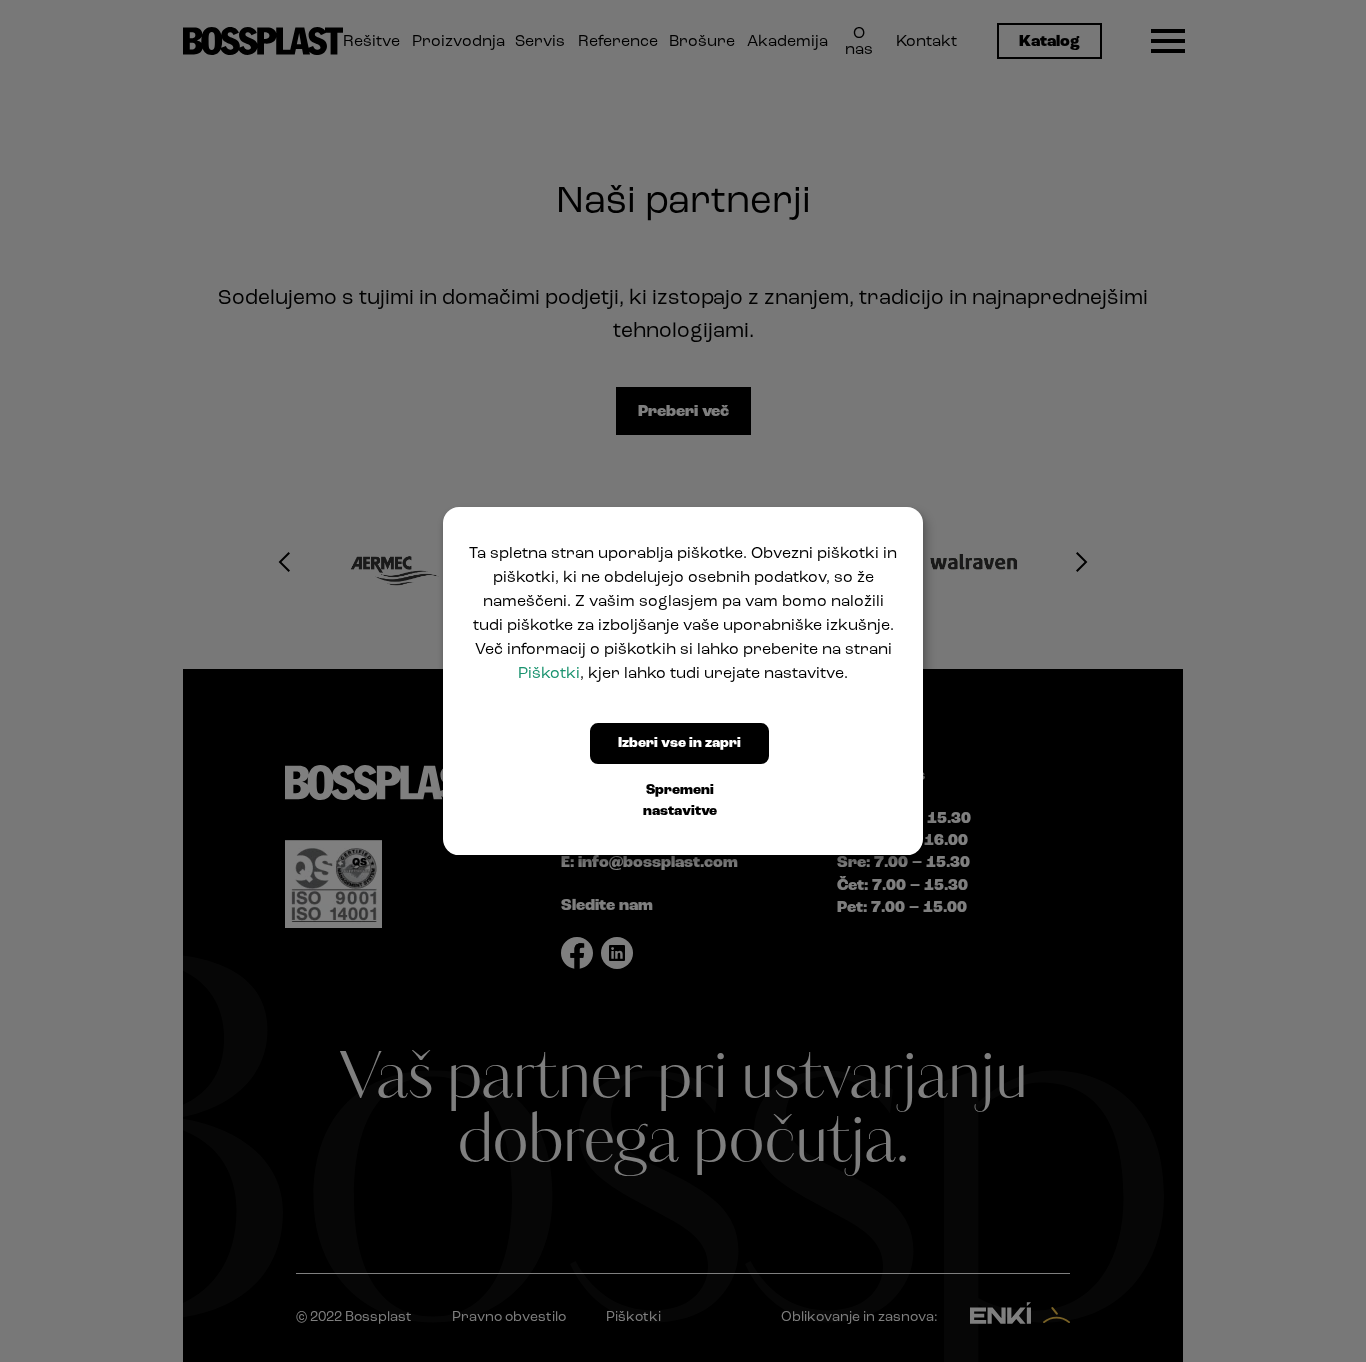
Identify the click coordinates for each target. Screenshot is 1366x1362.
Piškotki (549, 674)
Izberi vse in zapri (679, 743)
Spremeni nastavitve (680, 801)
